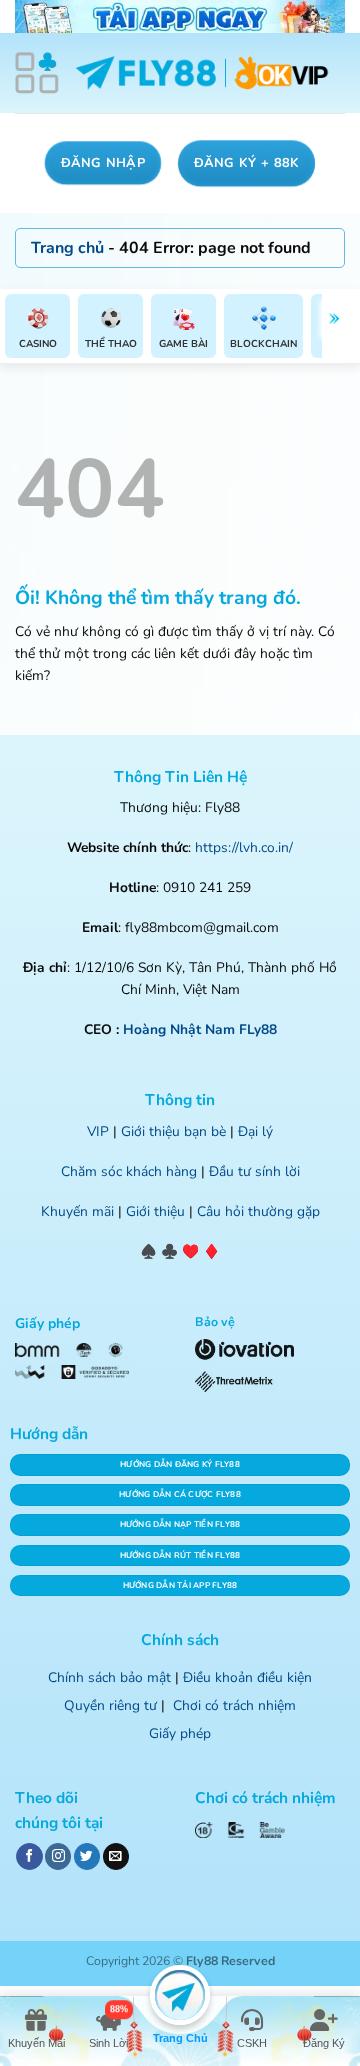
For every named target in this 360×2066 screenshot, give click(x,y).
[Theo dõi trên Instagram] (58, 1856)
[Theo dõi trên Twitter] (87, 1856)
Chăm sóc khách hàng (129, 1171)
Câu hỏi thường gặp (258, 1211)
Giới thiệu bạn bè (173, 1131)
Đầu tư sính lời (254, 1171)
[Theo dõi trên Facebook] (29, 1856)
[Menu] (37, 73)
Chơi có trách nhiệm (234, 1705)
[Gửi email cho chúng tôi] (116, 1856)
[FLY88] (202, 73)
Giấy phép (180, 1733)
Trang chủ (67, 248)
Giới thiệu (155, 1211)
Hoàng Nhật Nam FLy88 (200, 1029)
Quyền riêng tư (110, 1705)
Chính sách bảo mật (109, 1677)
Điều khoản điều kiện (247, 1677)
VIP (98, 1131)
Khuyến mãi (77, 1211)
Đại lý (255, 1131)
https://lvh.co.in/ (244, 847)
